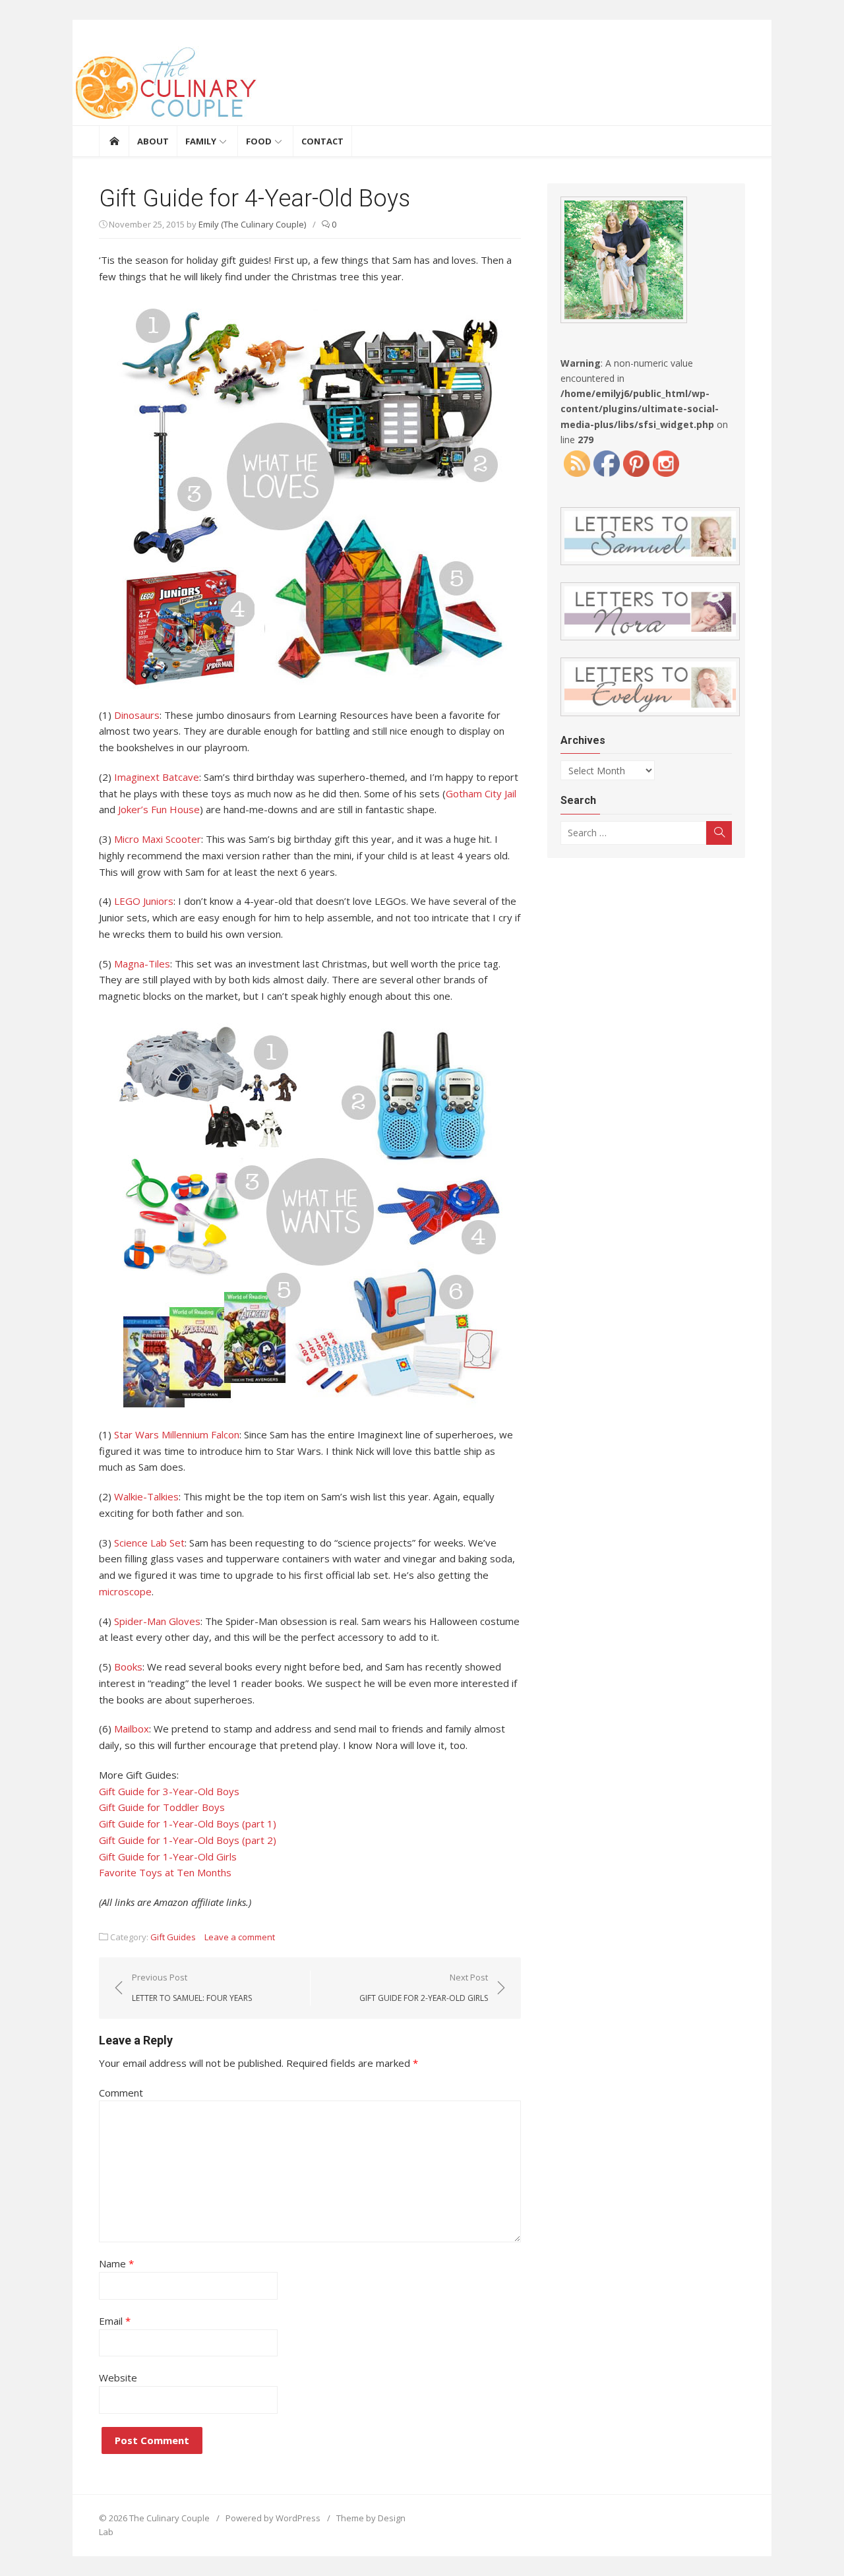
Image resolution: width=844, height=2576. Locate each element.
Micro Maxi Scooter (158, 839)
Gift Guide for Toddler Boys (162, 1807)
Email (115, 2321)
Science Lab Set (149, 1543)
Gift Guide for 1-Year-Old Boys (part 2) (188, 1840)
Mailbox (132, 1729)
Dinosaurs (137, 715)
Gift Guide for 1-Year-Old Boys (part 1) (188, 1824)
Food (259, 141)
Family (201, 141)
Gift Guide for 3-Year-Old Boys (169, 1791)
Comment (121, 2093)
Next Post (424, 1987)
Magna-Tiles (142, 964)
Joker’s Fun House (159, 809)
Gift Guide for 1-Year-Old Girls (168, 1856)
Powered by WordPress (273, 2518)
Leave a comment (240, 1937)
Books (128, 1667)
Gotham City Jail (481, 793)
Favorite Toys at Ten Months (165, 1872)
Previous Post (192, 1987)
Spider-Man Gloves (157, 1621)
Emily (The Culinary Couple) (252, 224)
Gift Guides (173, 1937)
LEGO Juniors (144, 901)
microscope (125, 1591)
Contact (322, 141)
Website (118, 2377)
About (153, 141)
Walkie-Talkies (146, 1496)
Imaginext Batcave (157, 777)
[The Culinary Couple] (422, 86)
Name (116, 2263)
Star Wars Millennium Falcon (177, 1434)
